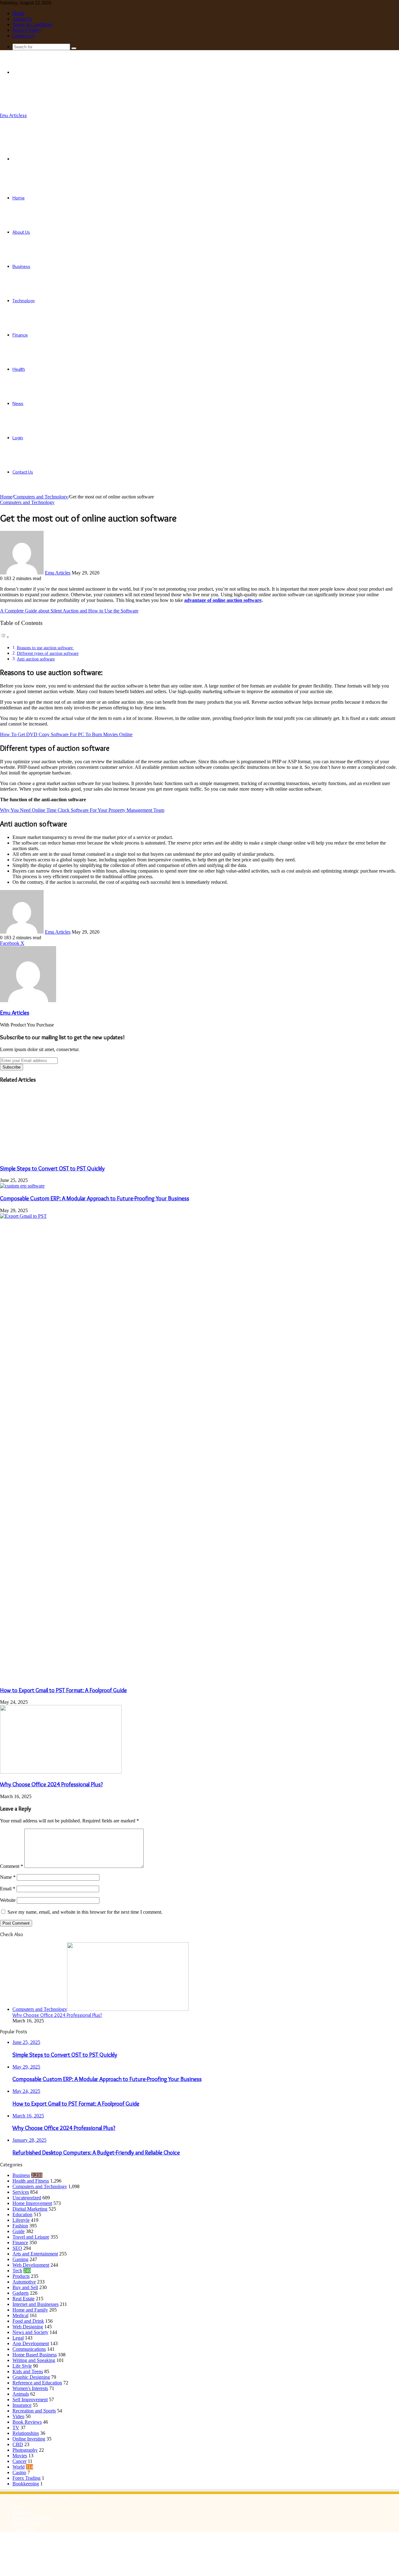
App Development (31, 2343)
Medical (20, 2315)
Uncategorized (27, 2198)
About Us (22, 19)
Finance (20, 335)
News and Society (30, 2332)
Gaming (20, 2259)
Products (21, 2276)
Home (19, 13)
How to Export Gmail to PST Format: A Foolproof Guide (63, 1690)
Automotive (24, 2282)
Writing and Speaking (34, 2360)
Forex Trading (26, 2478)
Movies (20, 2456)
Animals (21, 2394)
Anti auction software (36, 659)
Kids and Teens (28, 2371)
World (19, 2467)
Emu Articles (58, 573)
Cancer (19, 2461)
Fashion (20, 2226)
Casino (19, 2472)
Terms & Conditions (32, 24)
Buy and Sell (25, 2287)
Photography (25, 2450)
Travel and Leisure (31, 2237)
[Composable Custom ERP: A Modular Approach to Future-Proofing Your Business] (22, 1186)
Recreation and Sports (34, 2411)
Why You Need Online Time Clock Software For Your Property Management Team (82, 810)
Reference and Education (37, 2383)
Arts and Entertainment (35, 2254)
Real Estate (24, 2299)
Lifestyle (21, 2220)
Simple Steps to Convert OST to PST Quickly (52, 1168)
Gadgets (21, 2293)
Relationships (26, 2433)
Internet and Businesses (36, 2304)
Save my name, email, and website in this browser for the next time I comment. (85, 1912)
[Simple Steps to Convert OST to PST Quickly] (61, 1156)
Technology (24, 301)
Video (18, 2416)
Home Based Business (35, 2355)
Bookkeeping (26, 2484)
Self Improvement (30, 2400)
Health (19, 369)
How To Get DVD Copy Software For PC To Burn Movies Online (66, 734)
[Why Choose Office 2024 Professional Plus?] (61, 1772)
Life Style (22, 2366)
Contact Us (24, 36)
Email (8, 1889)
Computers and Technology (41, 497)
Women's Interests (30, 2388)
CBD (18, 2444)
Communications (29, 2349)
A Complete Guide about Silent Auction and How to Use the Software (69, 611)
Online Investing (29, 2439)
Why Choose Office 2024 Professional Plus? (51, 1784)
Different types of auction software (48, 653)
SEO (17, 2248)
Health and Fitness (31, 2181)
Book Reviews (27, 2422)
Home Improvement (32, 2203)
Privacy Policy (27, 30)
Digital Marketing (30, 2209)
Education (22, 2214)
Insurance (22, 2405)
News (18, 403)
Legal (18, 2338)
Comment (12, 1866)
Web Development (31, 2265)
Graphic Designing (31, 2377)
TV (16, 2428)
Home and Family (30, 2310)
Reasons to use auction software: (45, 648)
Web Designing (28, 2327)
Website (8, 1900)
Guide (19, 2231)
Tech (17, 2271)
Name (8, 1877)
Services (21, 2192)
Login (18, 438)
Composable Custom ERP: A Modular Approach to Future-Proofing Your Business (95, 1198)
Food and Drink (28, 2321)
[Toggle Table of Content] (5, 637)
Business (21, 266)
